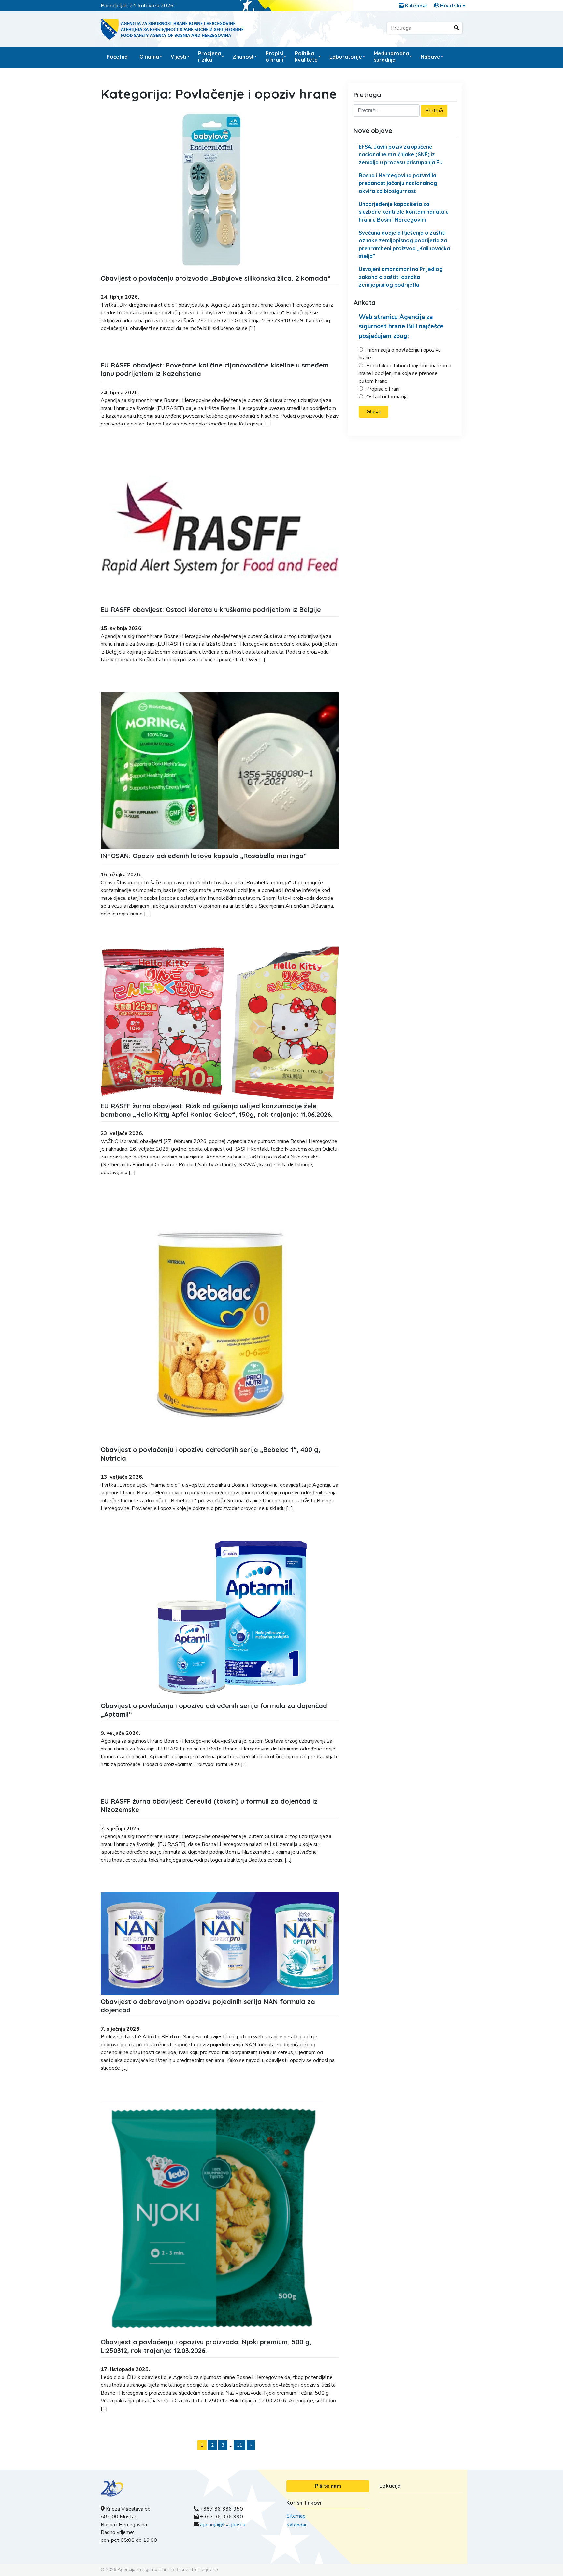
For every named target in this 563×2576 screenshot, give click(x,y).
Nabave (430, 57)
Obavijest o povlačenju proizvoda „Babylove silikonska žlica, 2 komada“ (216, 278)
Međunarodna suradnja (391, 57)
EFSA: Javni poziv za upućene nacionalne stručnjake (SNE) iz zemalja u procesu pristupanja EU (401, 154)
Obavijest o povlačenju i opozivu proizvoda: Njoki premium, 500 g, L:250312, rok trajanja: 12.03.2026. (206, 2346)
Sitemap (296, 2516)
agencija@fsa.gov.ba (223, 2525)
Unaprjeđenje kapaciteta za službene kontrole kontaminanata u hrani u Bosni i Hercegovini (404, 212)
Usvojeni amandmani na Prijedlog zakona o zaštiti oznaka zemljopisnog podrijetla (401, 277)
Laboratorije (346, 57)
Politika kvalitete (306, 57)
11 (239, 2445)
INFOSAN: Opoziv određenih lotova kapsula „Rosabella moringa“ (204, 856)
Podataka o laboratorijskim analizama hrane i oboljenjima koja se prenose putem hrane (405, 373)
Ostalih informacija (387, 397)
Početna (117, 57)
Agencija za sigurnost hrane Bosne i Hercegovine (168, 2570)
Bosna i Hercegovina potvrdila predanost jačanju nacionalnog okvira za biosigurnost (398, 183)
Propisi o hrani (274, 57)
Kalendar (416, 6)
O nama (149, 57)
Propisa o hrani (383, 389)
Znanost (243, 57)
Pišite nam (328, 2486)
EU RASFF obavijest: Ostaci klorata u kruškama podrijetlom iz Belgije (211, 609)
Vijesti (179, 57)
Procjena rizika (209, 57)
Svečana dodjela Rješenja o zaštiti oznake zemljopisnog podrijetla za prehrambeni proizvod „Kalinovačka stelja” (404, 244)
